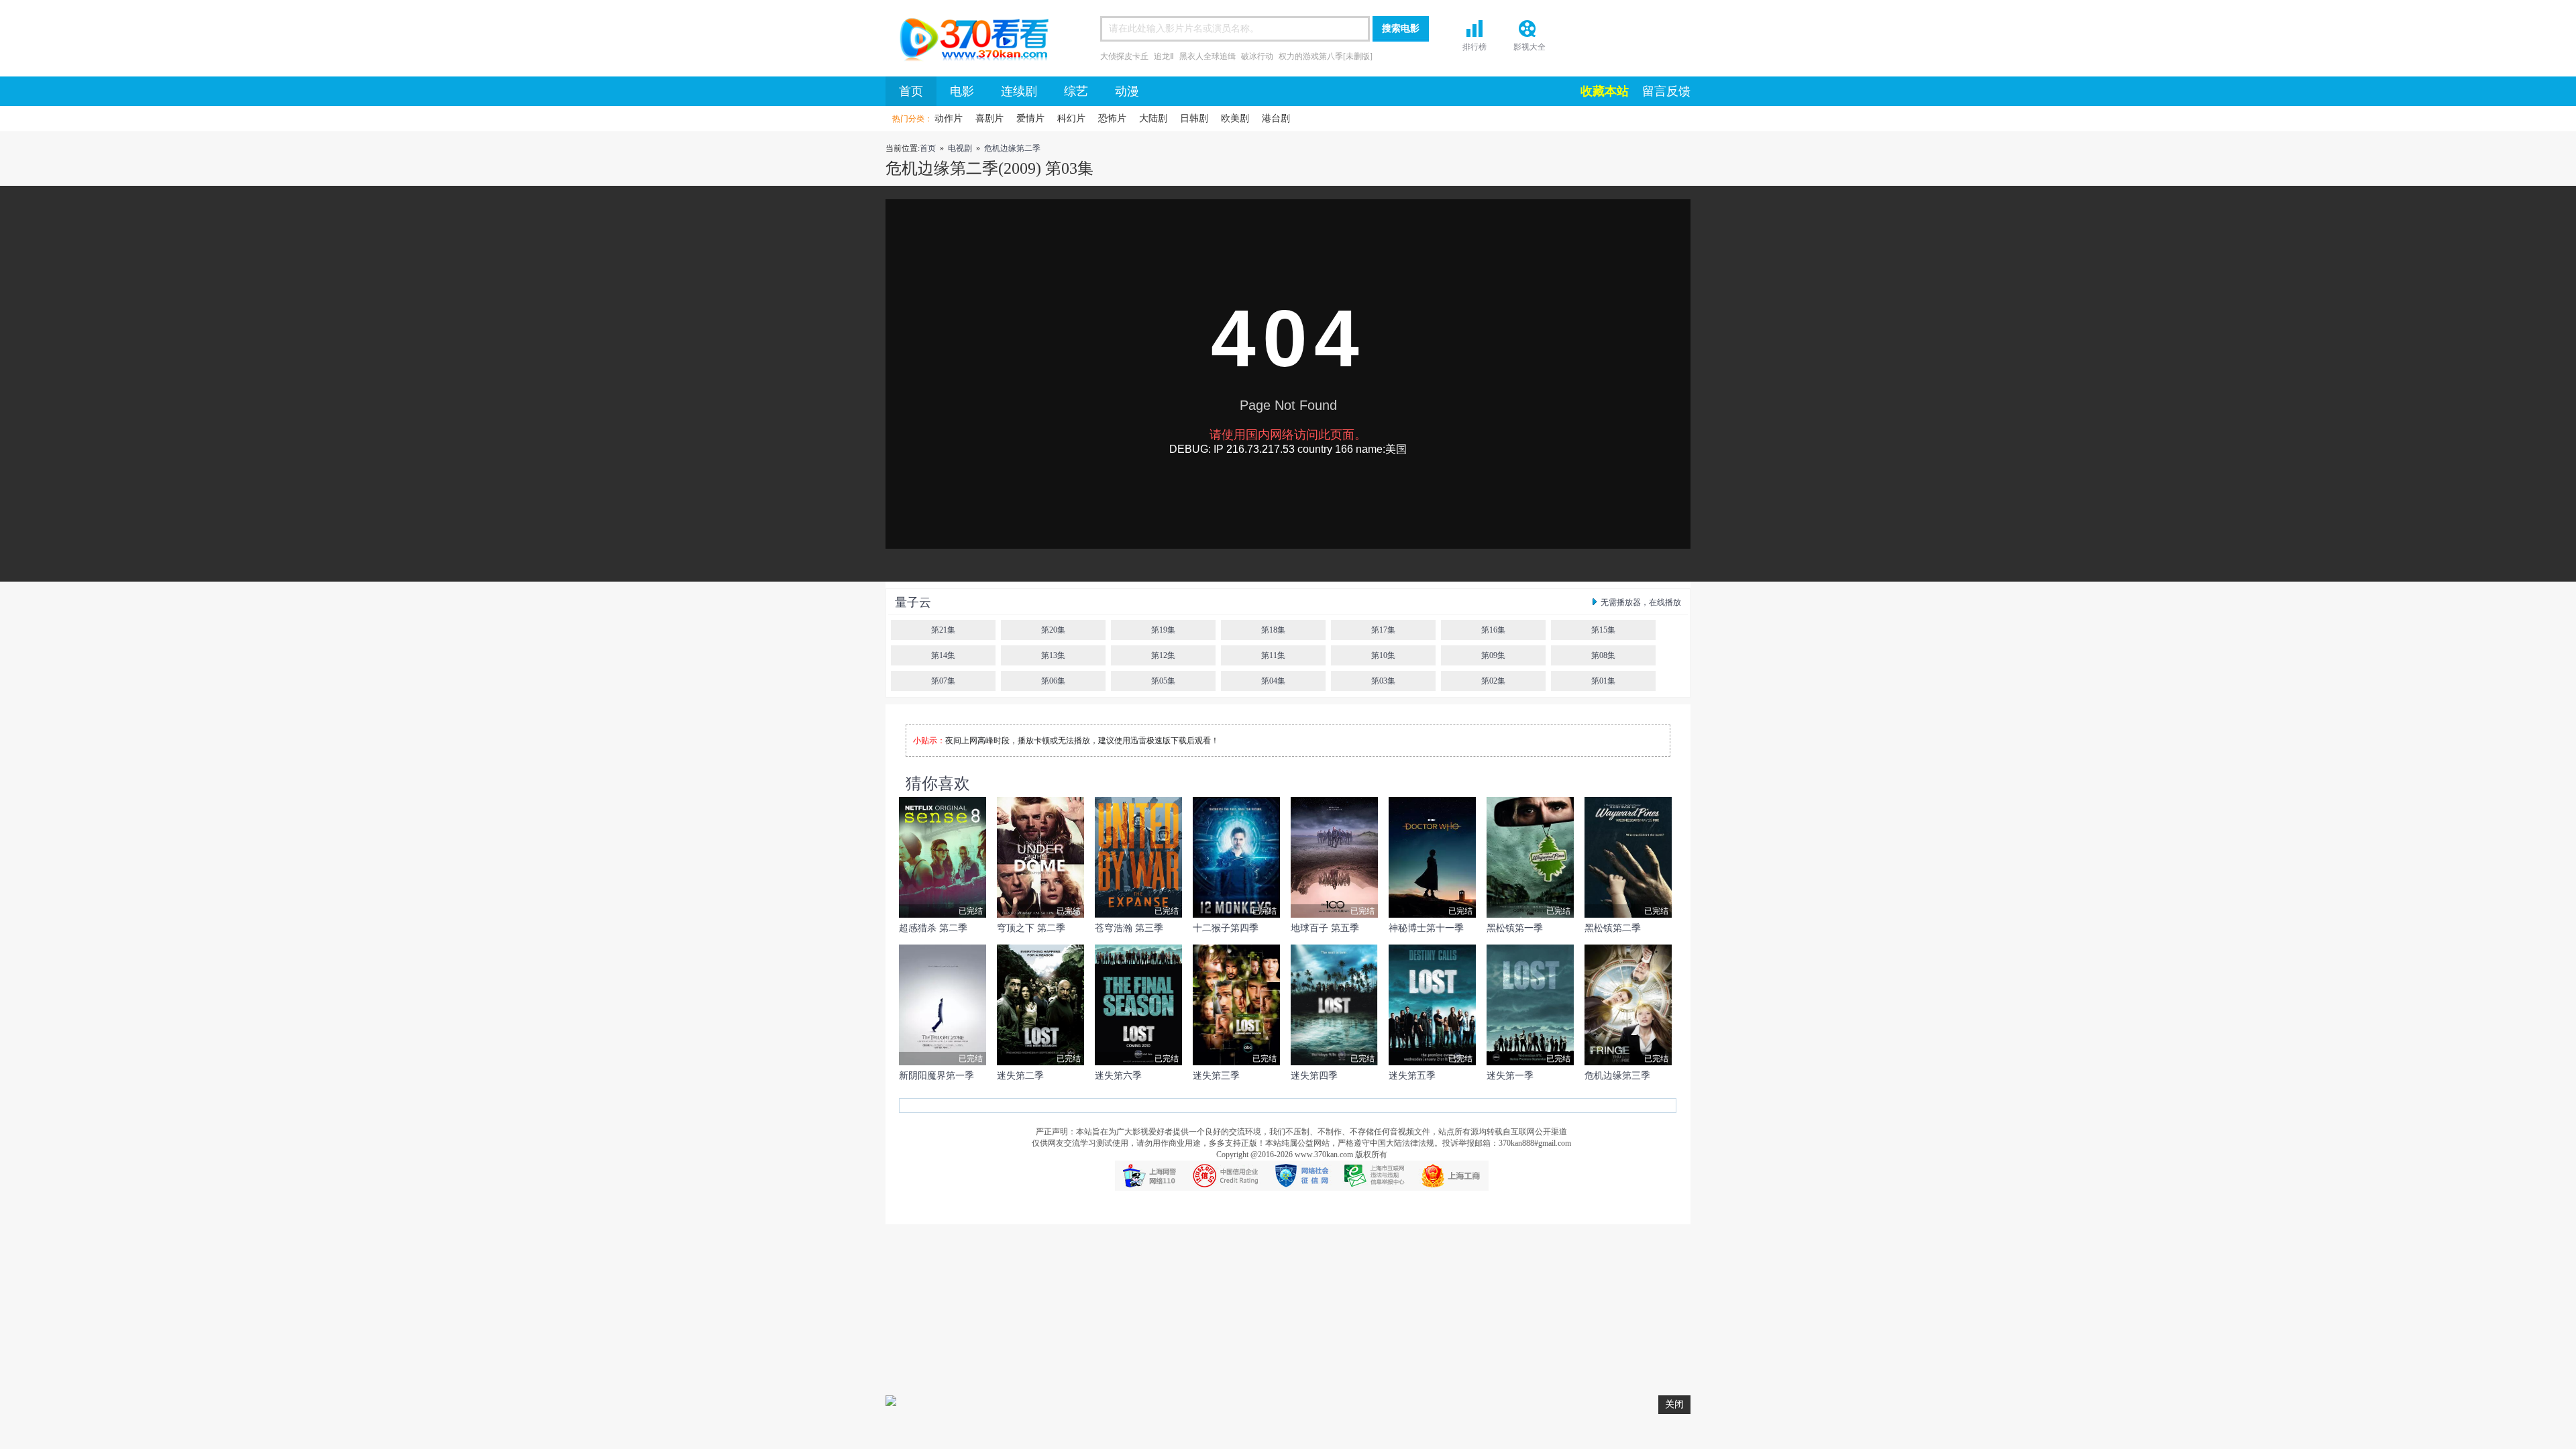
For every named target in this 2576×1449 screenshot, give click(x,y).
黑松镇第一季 (1515, 928)
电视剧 (960, 148)
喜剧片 (989, 118)
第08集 (1603, 655)
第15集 (1603, 630)
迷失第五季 (1412, 1076)
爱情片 (1030, 118)
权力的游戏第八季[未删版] (1326, 56)
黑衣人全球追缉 (1207, 56)
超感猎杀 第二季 (933, 928)
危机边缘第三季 (1617, 1076)
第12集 (1163, 655)
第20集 (1053, 630)
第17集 (1383, 630)
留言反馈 (1666, 91)
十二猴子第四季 (1226, 928)
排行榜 (1474, 47)
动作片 (949, 118)
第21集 (943, 630)
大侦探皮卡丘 (1124, 56)
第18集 (1273, 630)
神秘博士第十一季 (1426, 928)
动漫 (1127, 91)
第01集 (1603, 681)
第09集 (1493, 655)
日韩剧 (1194, 118)
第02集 (1493, 681)
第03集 (1383, 681)
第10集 (1383, 655)
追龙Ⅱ (1164, 56)
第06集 (1053, 681)
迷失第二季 (1020, 1076)
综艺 (1076, 91)
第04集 (1273, 681)
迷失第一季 (1510, 1076)
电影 (962, 91)
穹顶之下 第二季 (1031, 928)
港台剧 (1276, 118)
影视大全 (1529, 47)
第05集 (1163, 681)
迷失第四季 (1314, 1076)
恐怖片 (1112, 118)
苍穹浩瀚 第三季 (1129, 928)
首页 (969, 42)
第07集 (943, 681)
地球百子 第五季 (1325, 928)
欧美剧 (1235, 118)
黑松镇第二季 (1613, 928)
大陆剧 (1153, 118)
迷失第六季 (1118, 1076)
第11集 (1273, 655)
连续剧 (1019, 91)
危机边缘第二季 (1012, 148)
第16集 (1493, 630)
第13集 (1053, 655)
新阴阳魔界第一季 (936, 1076)
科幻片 (1071, 118)
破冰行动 (1257, 56)
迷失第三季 (1216, 1076)
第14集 (943, 655)
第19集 (1163, 630)
